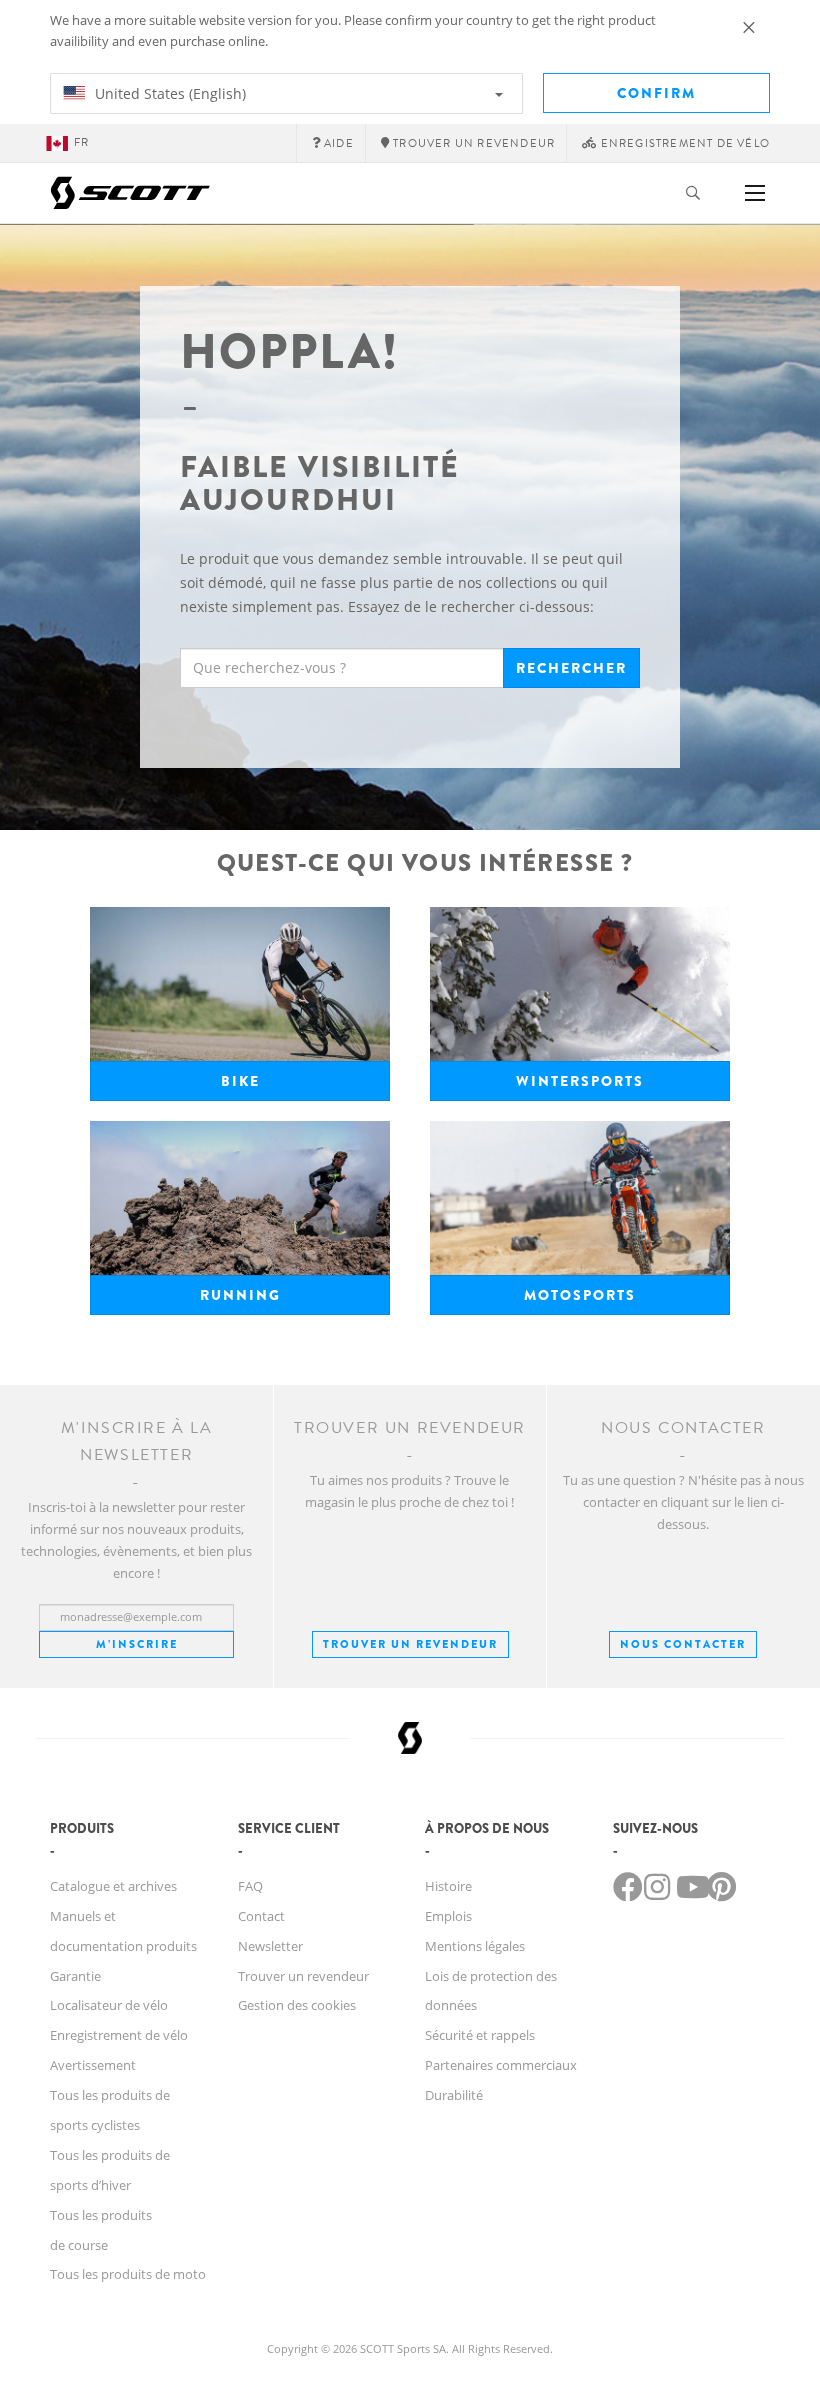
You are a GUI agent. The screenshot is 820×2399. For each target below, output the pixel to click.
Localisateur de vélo (109, 2005)
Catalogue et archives (113, 1886)
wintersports (580, 1081)
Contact (261, 1916)
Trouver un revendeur (410, 1644)
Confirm (656, 93)
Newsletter (270, 1946)
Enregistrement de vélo (119, 2035)
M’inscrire (137, 1644)
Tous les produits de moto (128, 2274)
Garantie (75, 1976)
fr (81, 142)
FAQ (250, 1886)
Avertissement (93, 2065)
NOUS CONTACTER (683, 1644)
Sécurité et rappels (480, 2035)
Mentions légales (475, 1946)
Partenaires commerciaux (501, 2065)
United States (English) (168, 93)
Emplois (448, 1916)
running (240, 1295)
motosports (580, 1295)
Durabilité (454, 2095)
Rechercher (571, 668)
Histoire (448, 1886)
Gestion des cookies (297, 2005)
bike (240, 1081)
